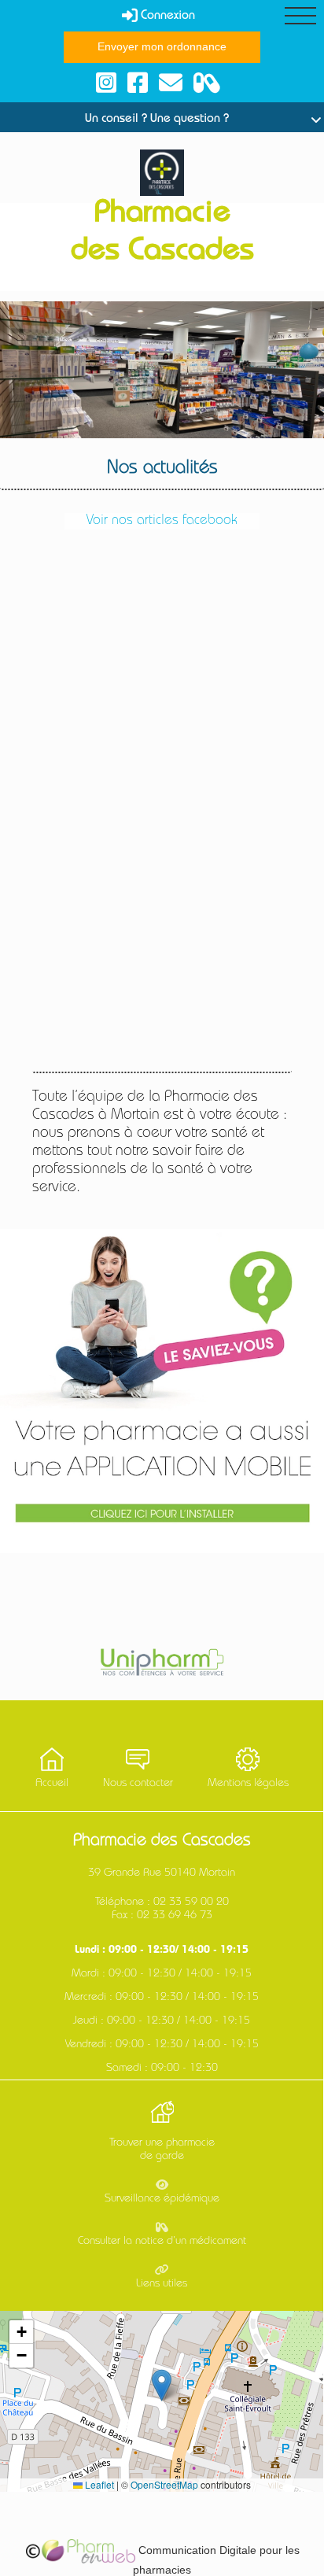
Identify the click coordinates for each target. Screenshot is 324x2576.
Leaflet (98, 2484)
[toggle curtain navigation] (300, 16)
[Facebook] (138, 83)
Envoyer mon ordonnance (162, 46)
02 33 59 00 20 (191, 1902)
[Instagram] (106, 83)
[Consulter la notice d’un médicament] (207, 83)
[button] (162, 2385)
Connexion (166, 17)
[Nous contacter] (171, 83)
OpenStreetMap (164, 2484)
